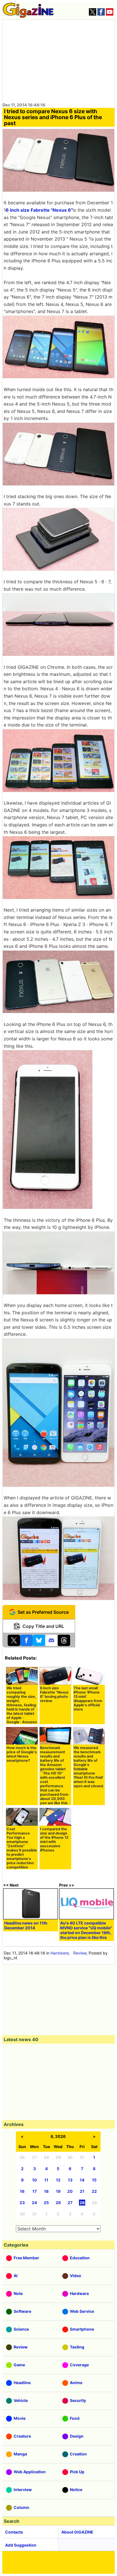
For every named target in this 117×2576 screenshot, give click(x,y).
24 (34, 2203)
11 (46, 2180)
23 (22, 2203)
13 (70, 2180)
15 (94, 2180)
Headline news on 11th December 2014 (26, 1925)
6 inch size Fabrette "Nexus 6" (39, 210)
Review (80, 1953)
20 (70, 2191)
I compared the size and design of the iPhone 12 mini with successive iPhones (54, 1840)
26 (58, 2203)
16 (22, 2191)
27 (70, 2203)
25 (46, 2203)
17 (35, 2191)
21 (82, 2191)
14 (82, 2180)
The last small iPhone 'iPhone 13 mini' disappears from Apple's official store (88, 1699)
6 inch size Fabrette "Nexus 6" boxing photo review (54, 1694)
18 (46, 2191)
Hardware (60, 1953)
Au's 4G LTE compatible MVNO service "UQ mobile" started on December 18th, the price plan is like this (86, 1930)
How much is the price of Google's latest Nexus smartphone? (22, 1754)
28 (82, 2203)
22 (94, 2191)
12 (58, 2180)
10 (35, 2180)
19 (58, 2191)
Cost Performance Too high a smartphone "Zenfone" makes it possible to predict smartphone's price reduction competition (22, 1848)
